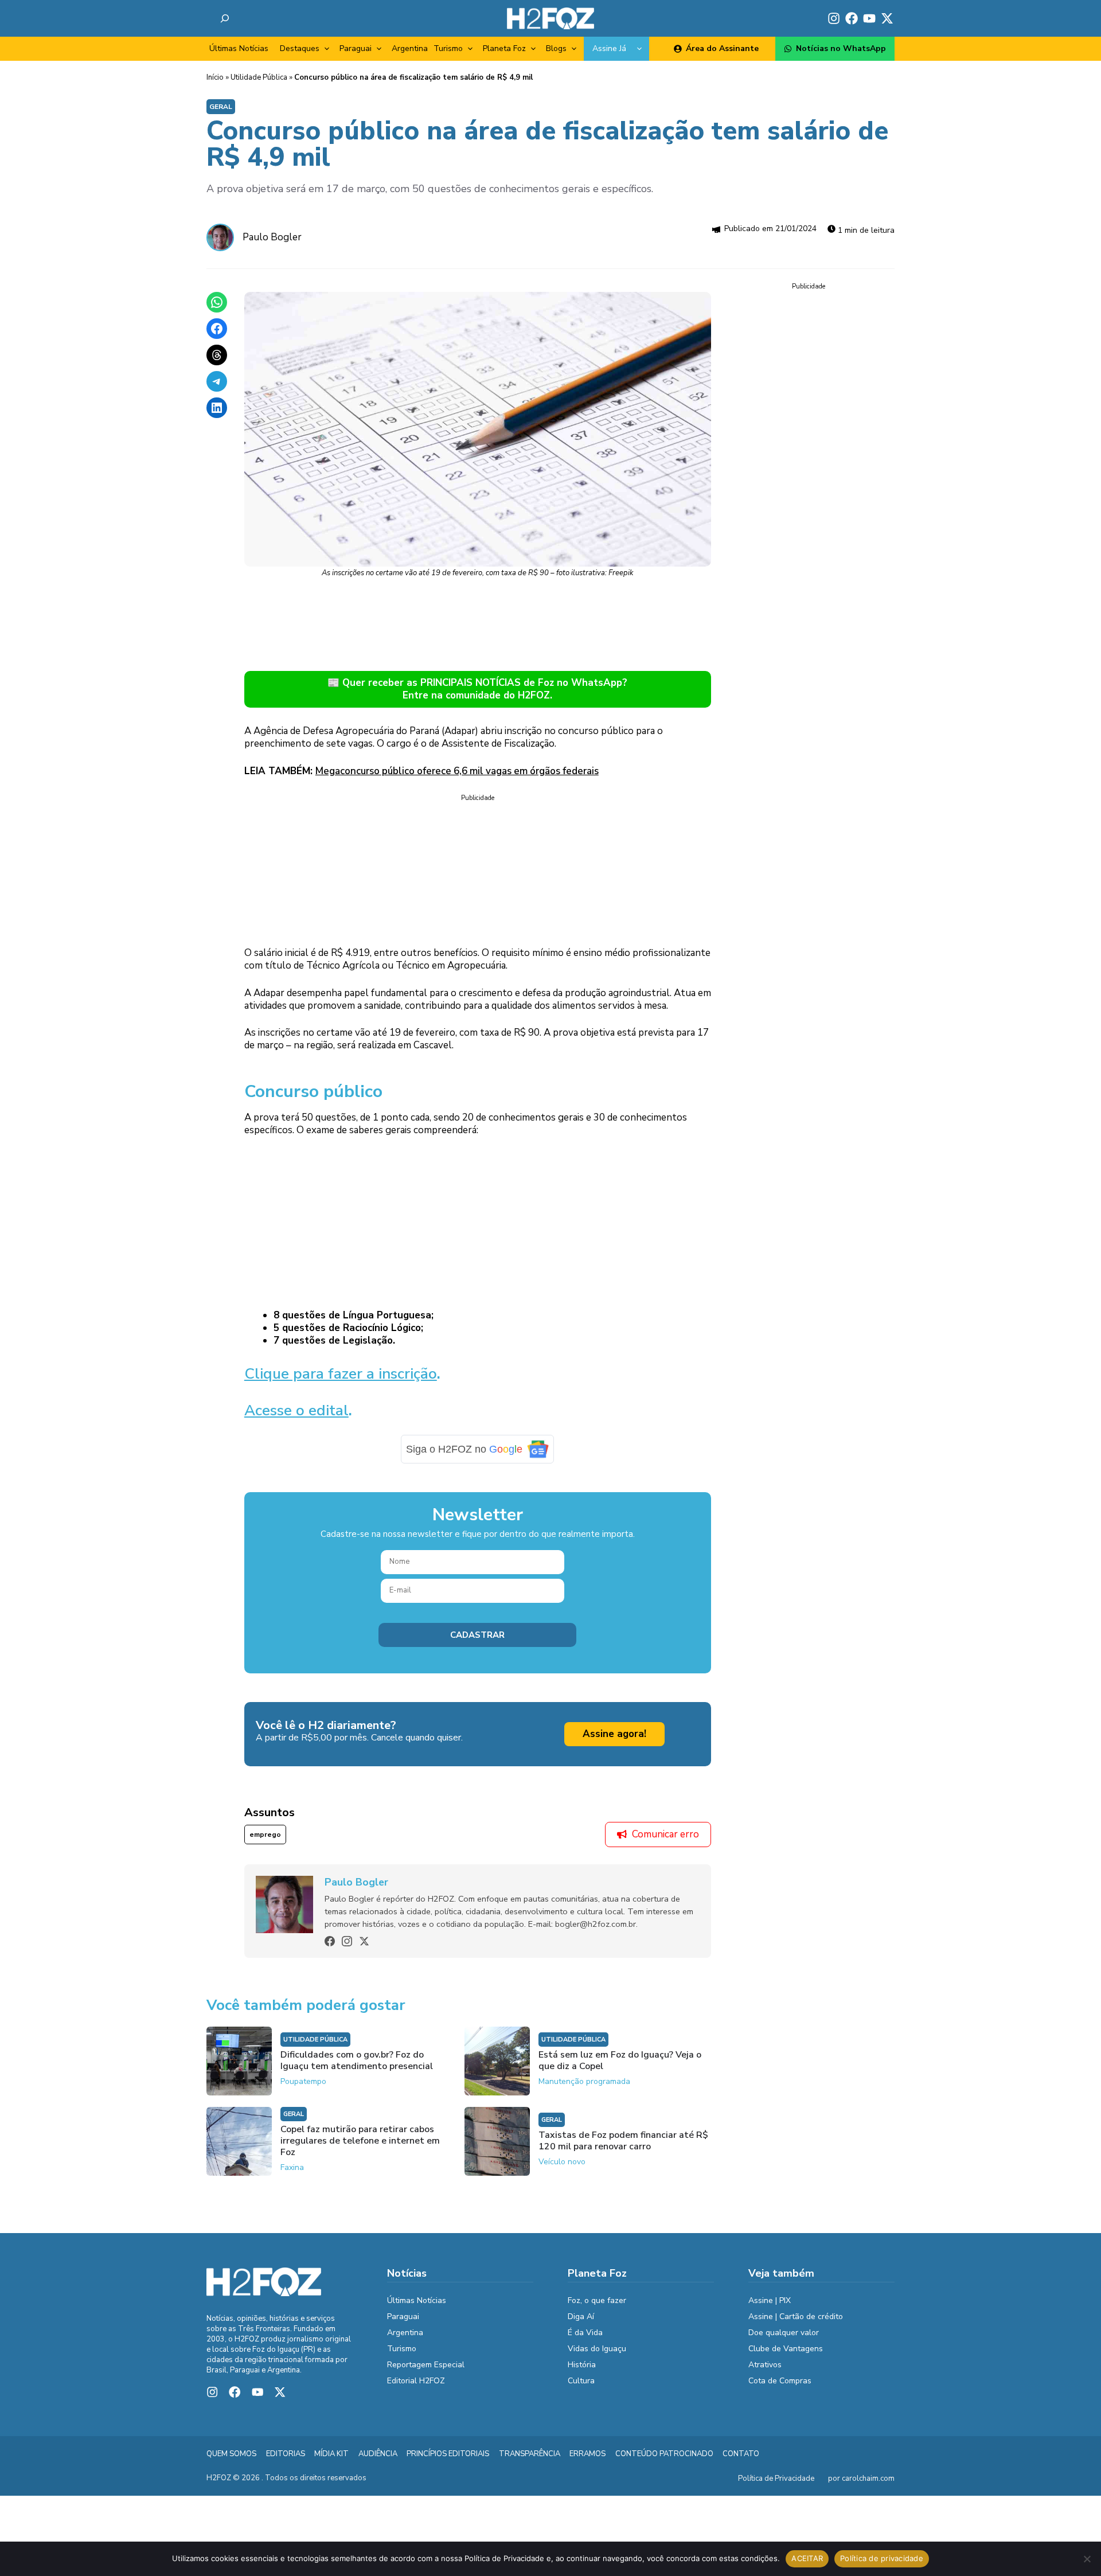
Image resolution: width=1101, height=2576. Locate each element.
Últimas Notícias (239, 48)
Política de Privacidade (776, 2479)
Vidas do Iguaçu (597, 2349)
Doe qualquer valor (784, 2333)
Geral (221, 107)
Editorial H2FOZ (416, 2381)
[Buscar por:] (225, 18)
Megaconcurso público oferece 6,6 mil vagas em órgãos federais (457, 771)
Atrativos (765, 2365)
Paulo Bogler (272, 237)
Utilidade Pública (259, 77)
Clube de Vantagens (786, 2349)
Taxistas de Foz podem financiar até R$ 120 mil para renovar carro (623, 2141)
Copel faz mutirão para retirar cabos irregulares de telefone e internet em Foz (360, 2141)
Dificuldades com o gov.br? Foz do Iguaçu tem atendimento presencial (357, 2060)
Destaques (300, 48)
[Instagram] (347, 1941)
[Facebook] (330, 1941)
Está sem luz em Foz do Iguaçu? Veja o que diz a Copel (620, 2060)
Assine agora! (614, 1734)
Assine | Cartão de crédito (796, 2317)
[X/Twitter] (364, 1941)
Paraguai (356, 48)
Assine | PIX (770, 2300)
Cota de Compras (780, 2381)
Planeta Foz (504, 48)
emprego (265, 1835)
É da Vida (585, 2333)
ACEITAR (807, 2558)
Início (215, 77)
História (582, 2365)
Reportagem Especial (426, 2365)
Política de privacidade (882, 2558)
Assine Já (609, 48)
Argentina (410, 48)
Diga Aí (581, 2317)
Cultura (581, 2381)
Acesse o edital (296, 1410)
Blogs (556, 48)
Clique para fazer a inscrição (341, 1374)
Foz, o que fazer (597, 2300)
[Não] (1087, 2559)
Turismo (448, 48)
